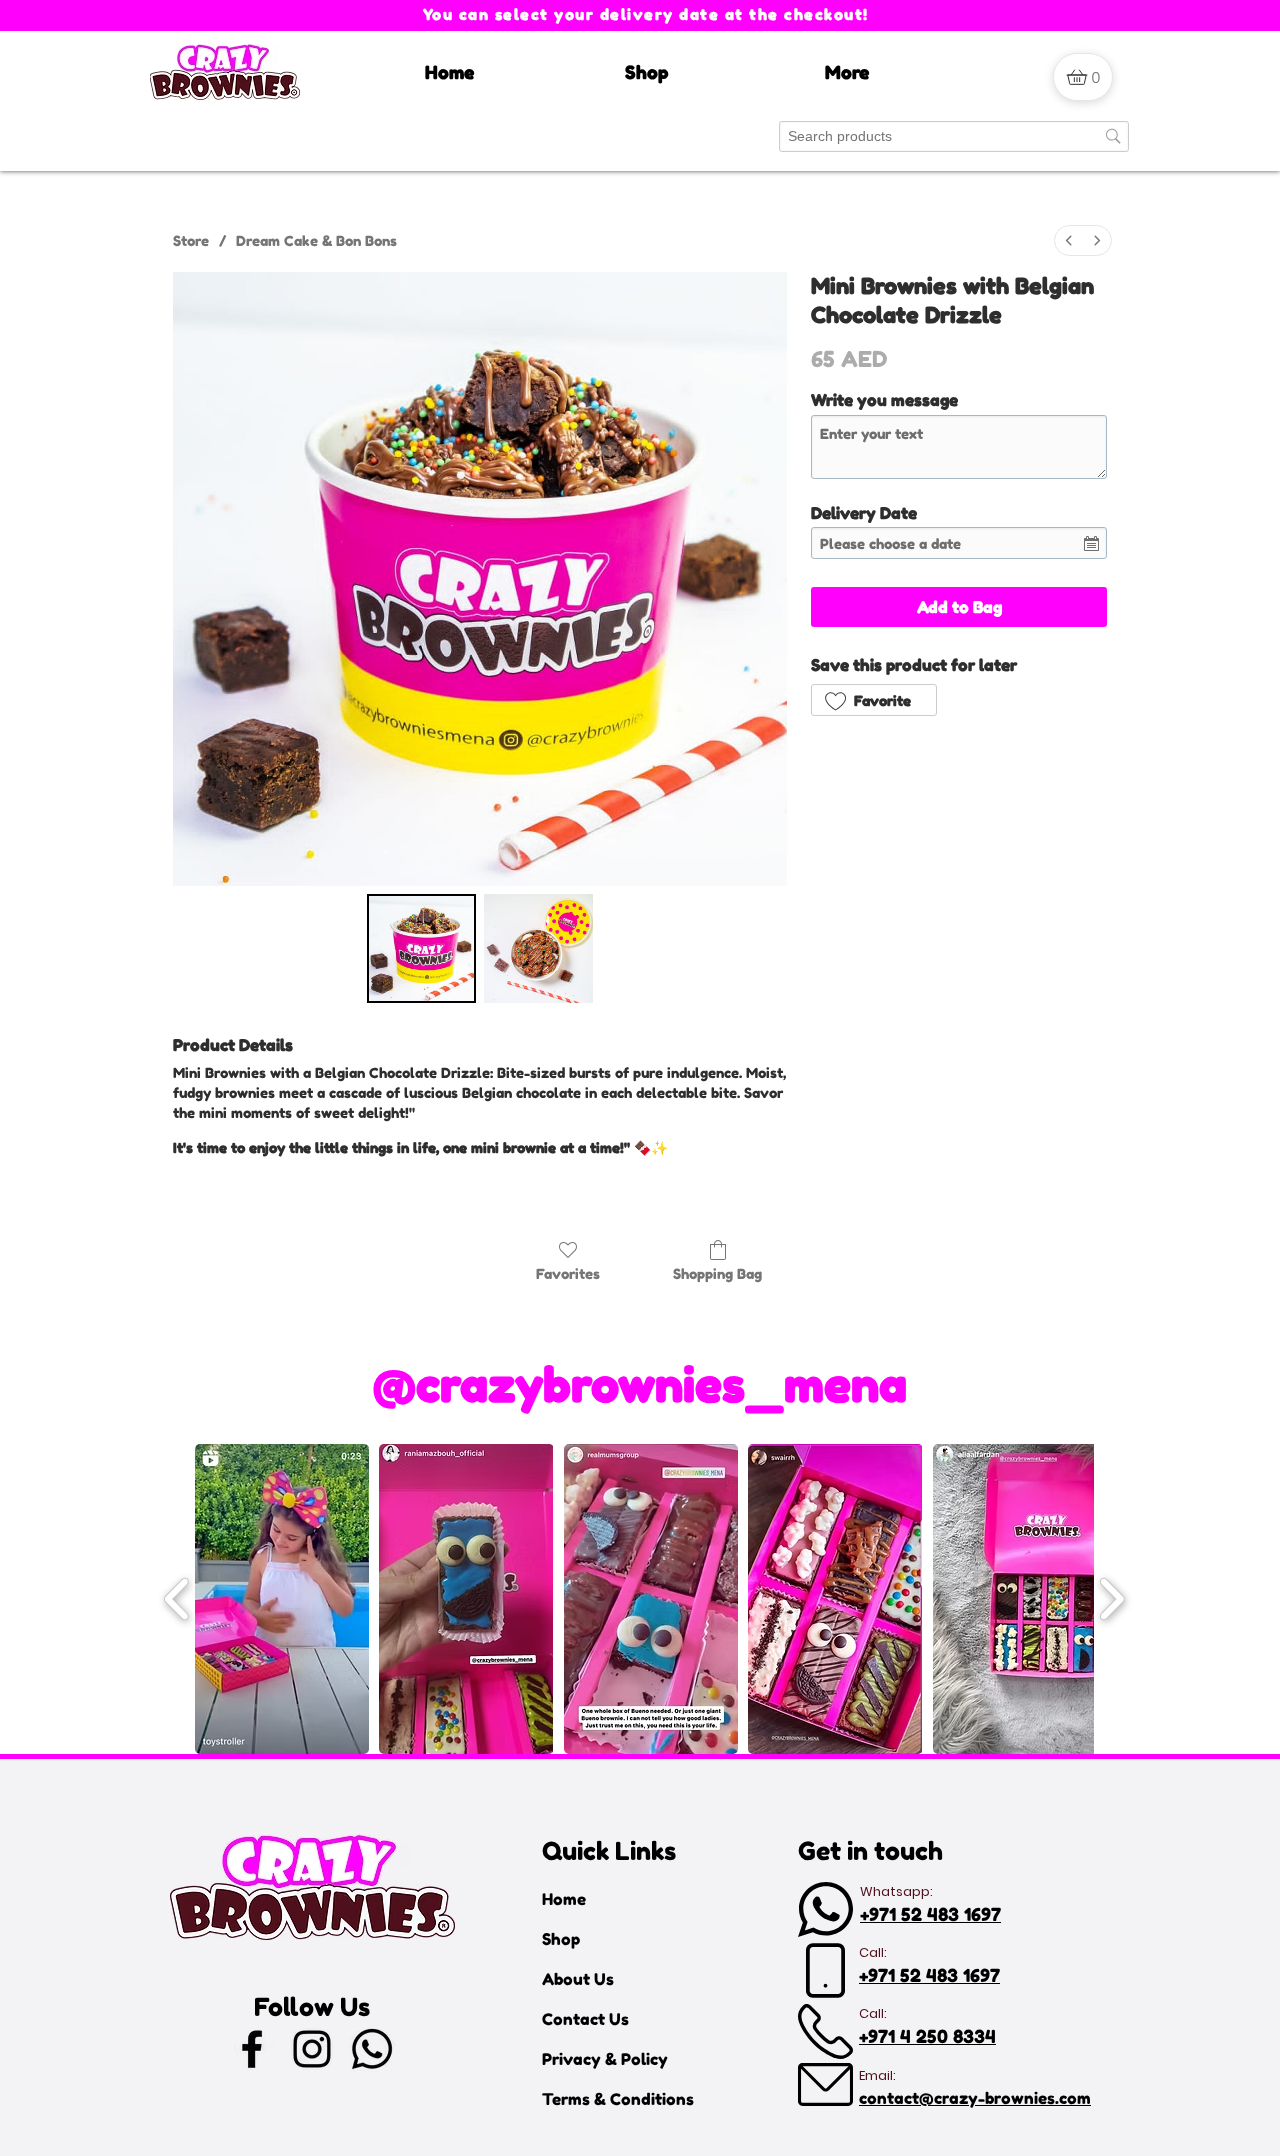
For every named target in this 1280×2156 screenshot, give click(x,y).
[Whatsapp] (372, 2049)
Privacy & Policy (605, 2059)
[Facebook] (252, 2049)
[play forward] (1111, 1599)
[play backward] (177, 1599)
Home (564, 1899)
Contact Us (585, 2019)
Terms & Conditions (612, 2099)
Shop (561, 1939)
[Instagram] (312, 2049)
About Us (578, 1979)
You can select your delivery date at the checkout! (646, 14)
